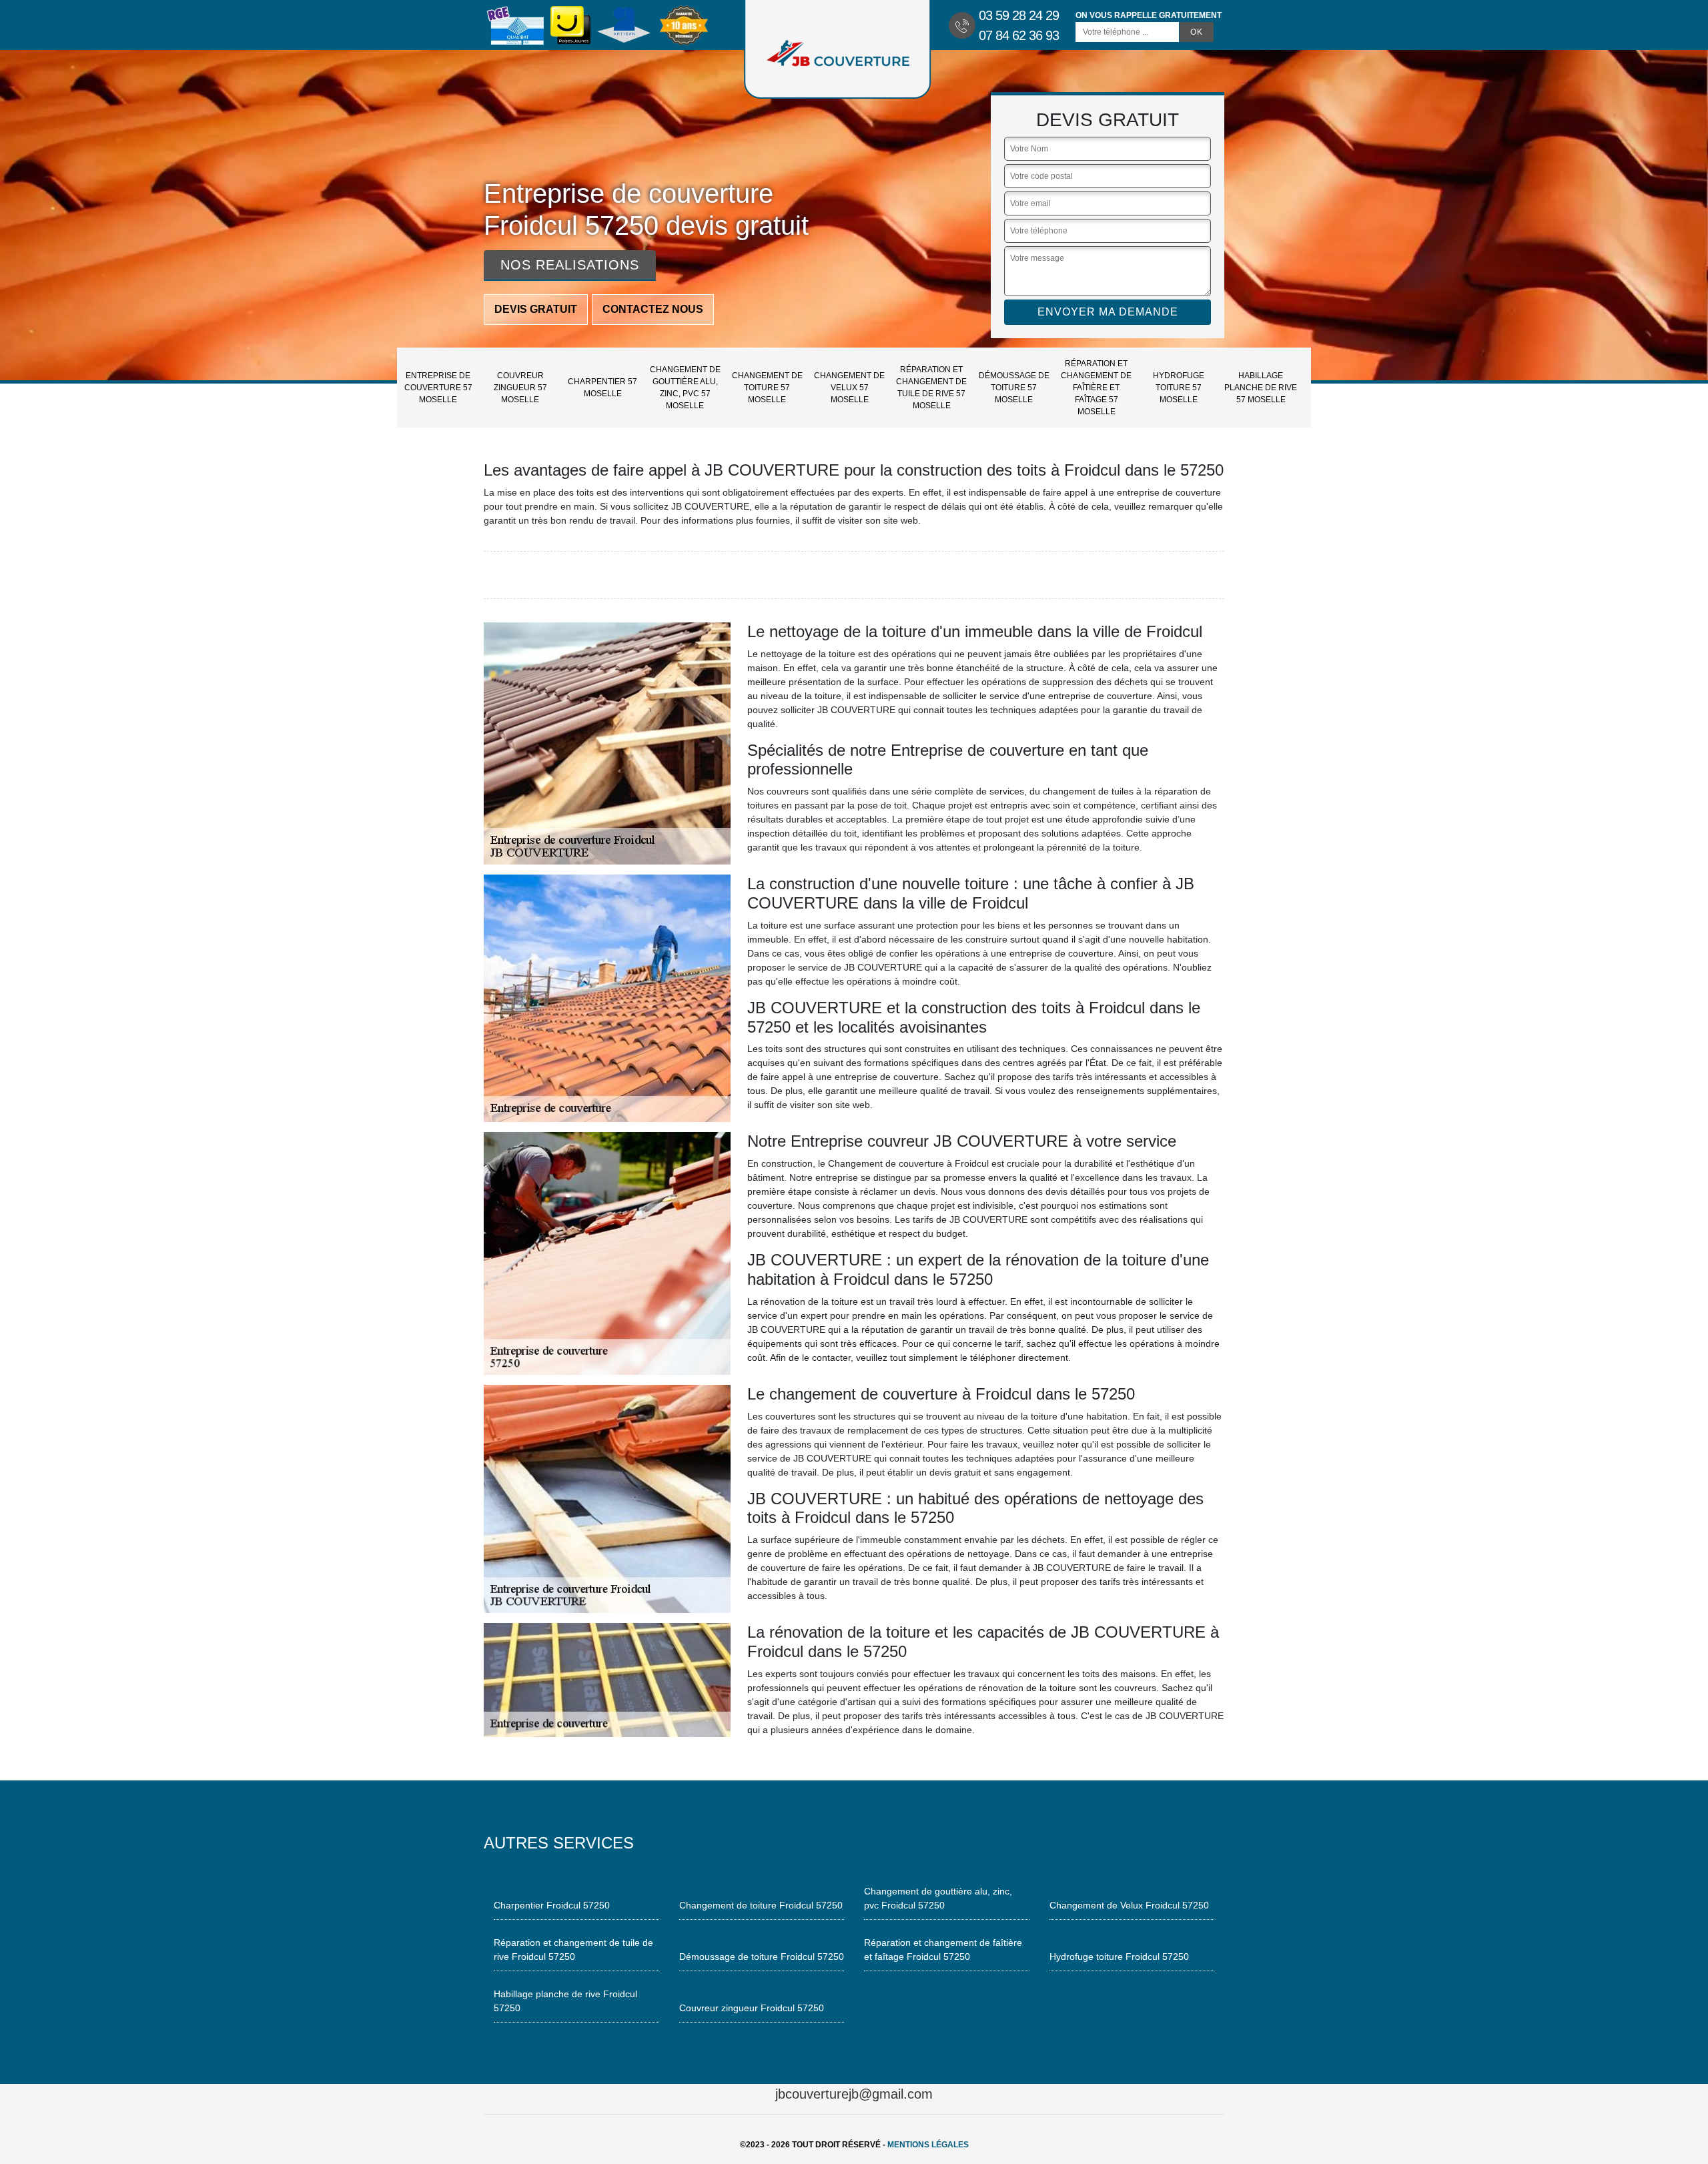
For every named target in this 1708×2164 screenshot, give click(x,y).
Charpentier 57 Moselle (602, 388)
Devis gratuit (536, 309)
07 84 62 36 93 (1019, 35)
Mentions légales (928, 2145)
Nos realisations (570, 265)
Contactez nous (653, 309)
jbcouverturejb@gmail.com (854, 2094)
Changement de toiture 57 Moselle (767, 388)
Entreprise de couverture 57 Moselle (438, 388)
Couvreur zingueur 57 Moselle (520, 388)
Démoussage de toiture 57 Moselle (1014, 388)
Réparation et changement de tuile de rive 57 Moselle (931, 388)
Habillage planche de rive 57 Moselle (1261, 388)
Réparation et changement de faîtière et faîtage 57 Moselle (1096, 388)
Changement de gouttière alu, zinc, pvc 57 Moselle (685, 388)
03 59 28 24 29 (1019, 15)
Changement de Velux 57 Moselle (849, 388)
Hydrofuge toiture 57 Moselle (1179, 388)
